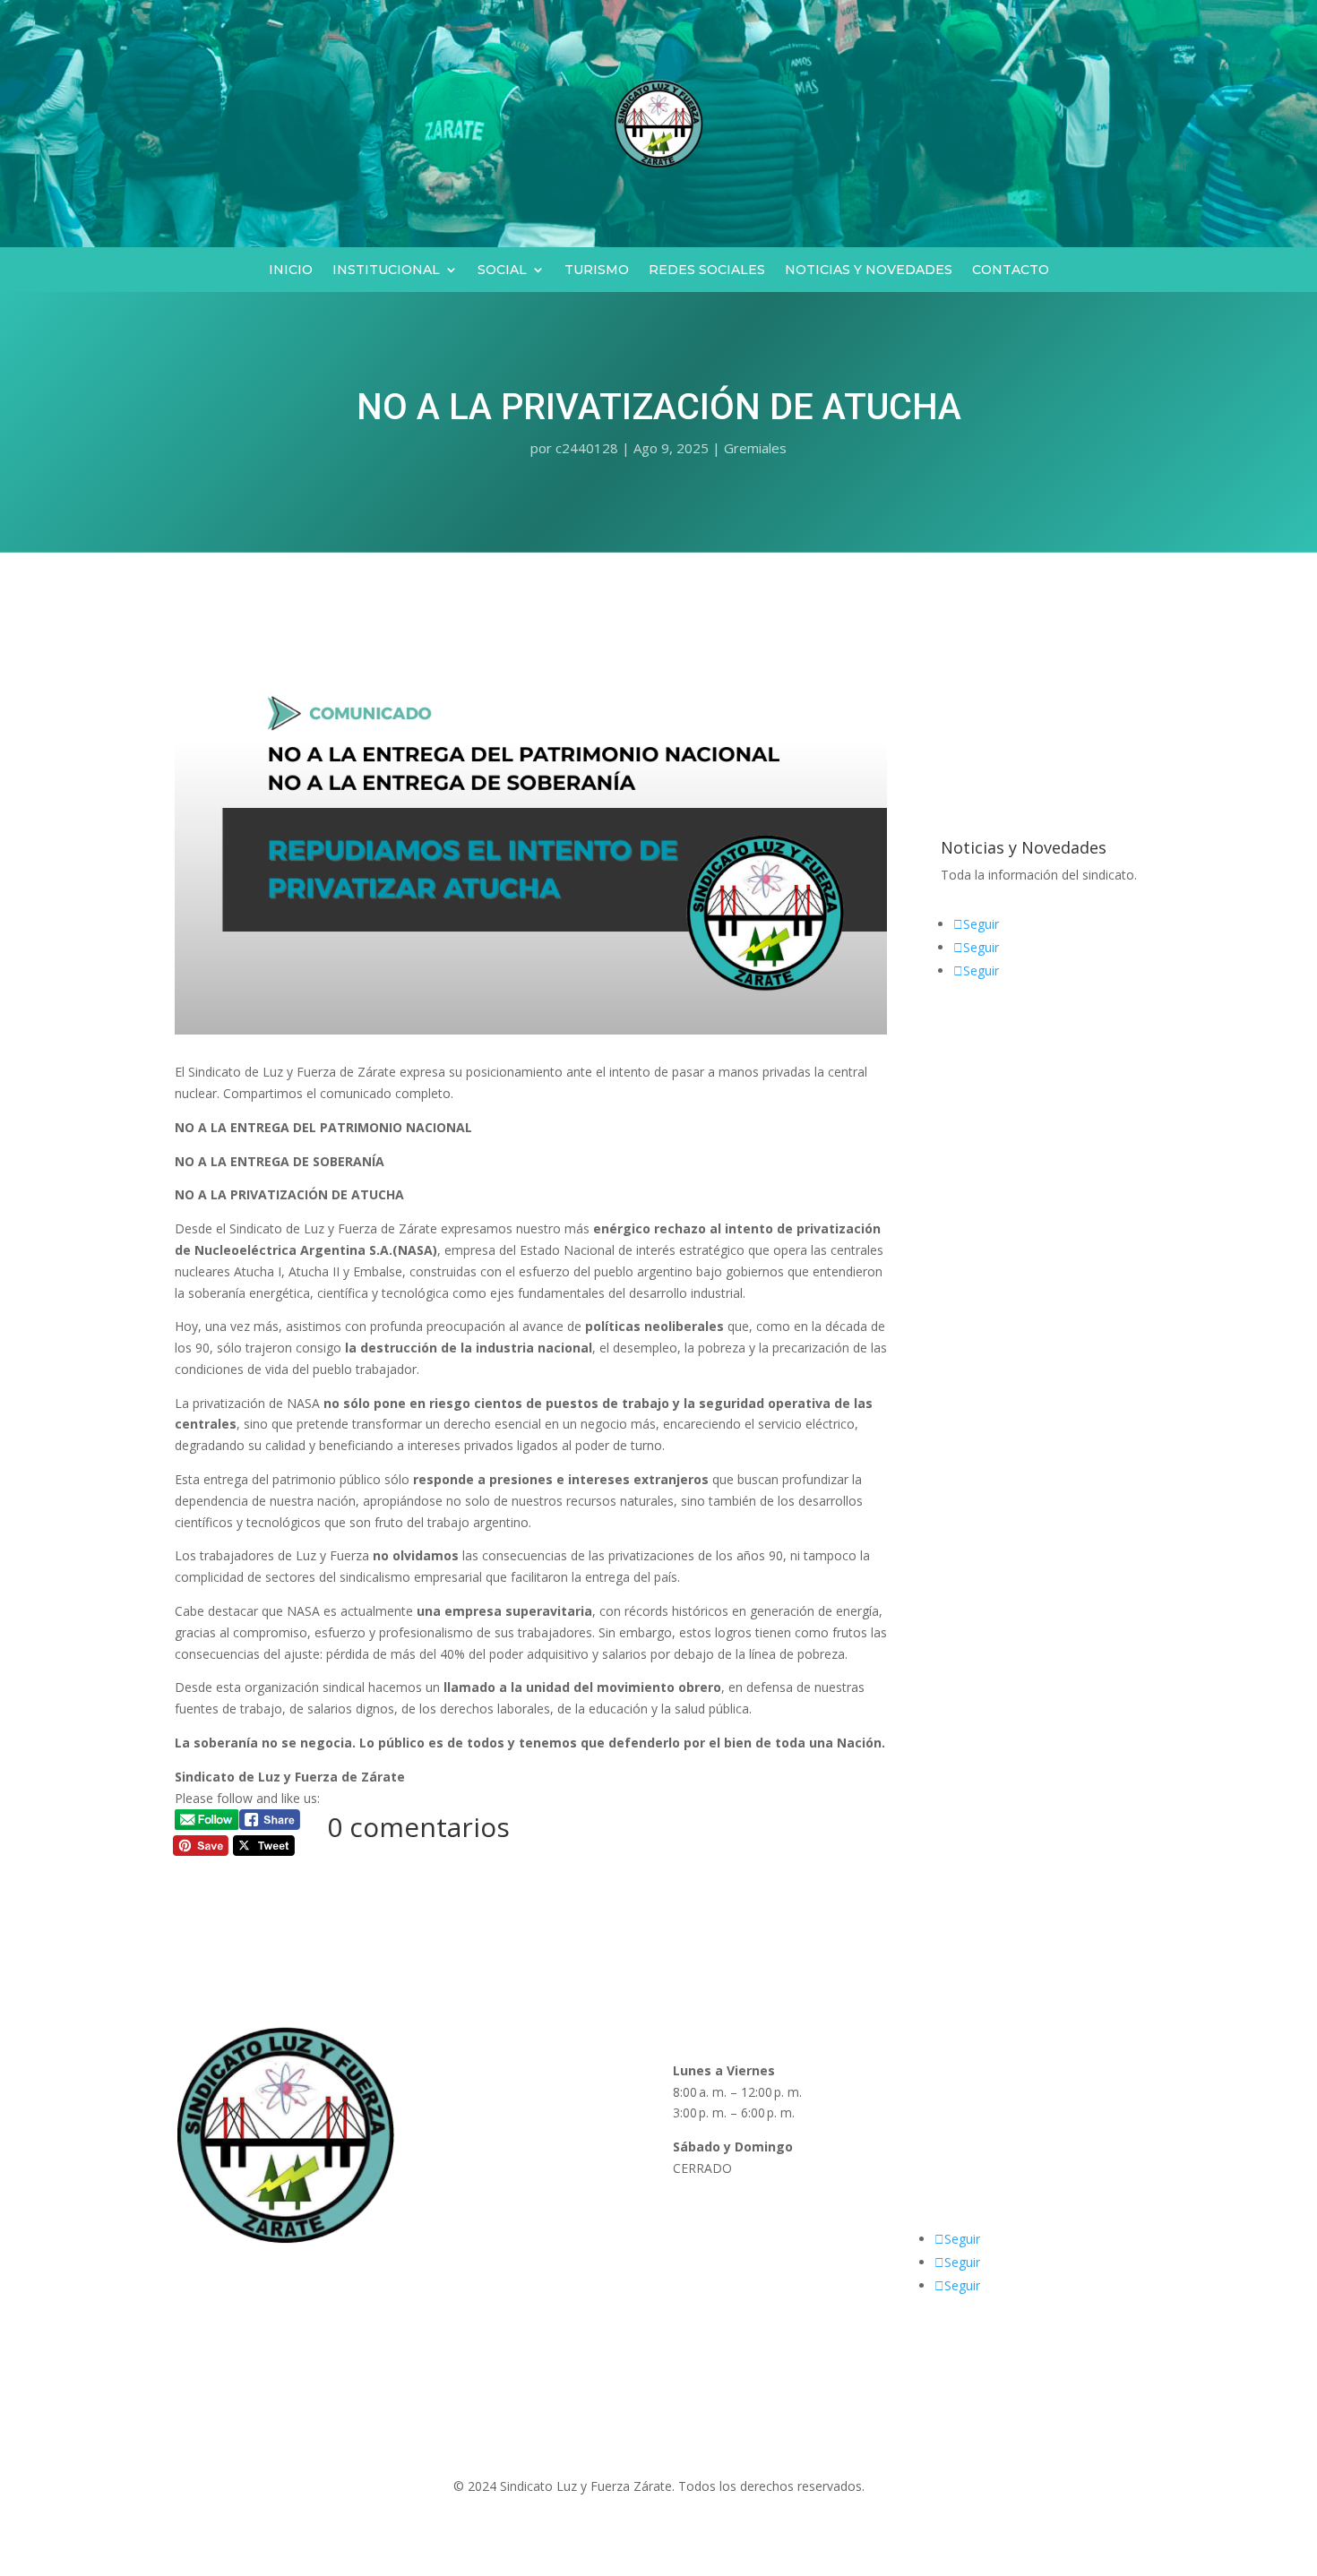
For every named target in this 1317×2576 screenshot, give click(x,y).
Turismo (597, 270)
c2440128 (587, 448)
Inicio (291, 270)
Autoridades (459, 2092)
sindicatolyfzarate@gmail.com (1009, 2202)
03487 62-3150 (965, 2147)
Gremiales (755, 448)
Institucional (386, 270)
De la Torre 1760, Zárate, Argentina (1025, 2092)
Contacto (1011, 270)
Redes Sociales (707, 270)
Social (502, 270)
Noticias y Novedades (869, 270)
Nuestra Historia (471, 2112)
